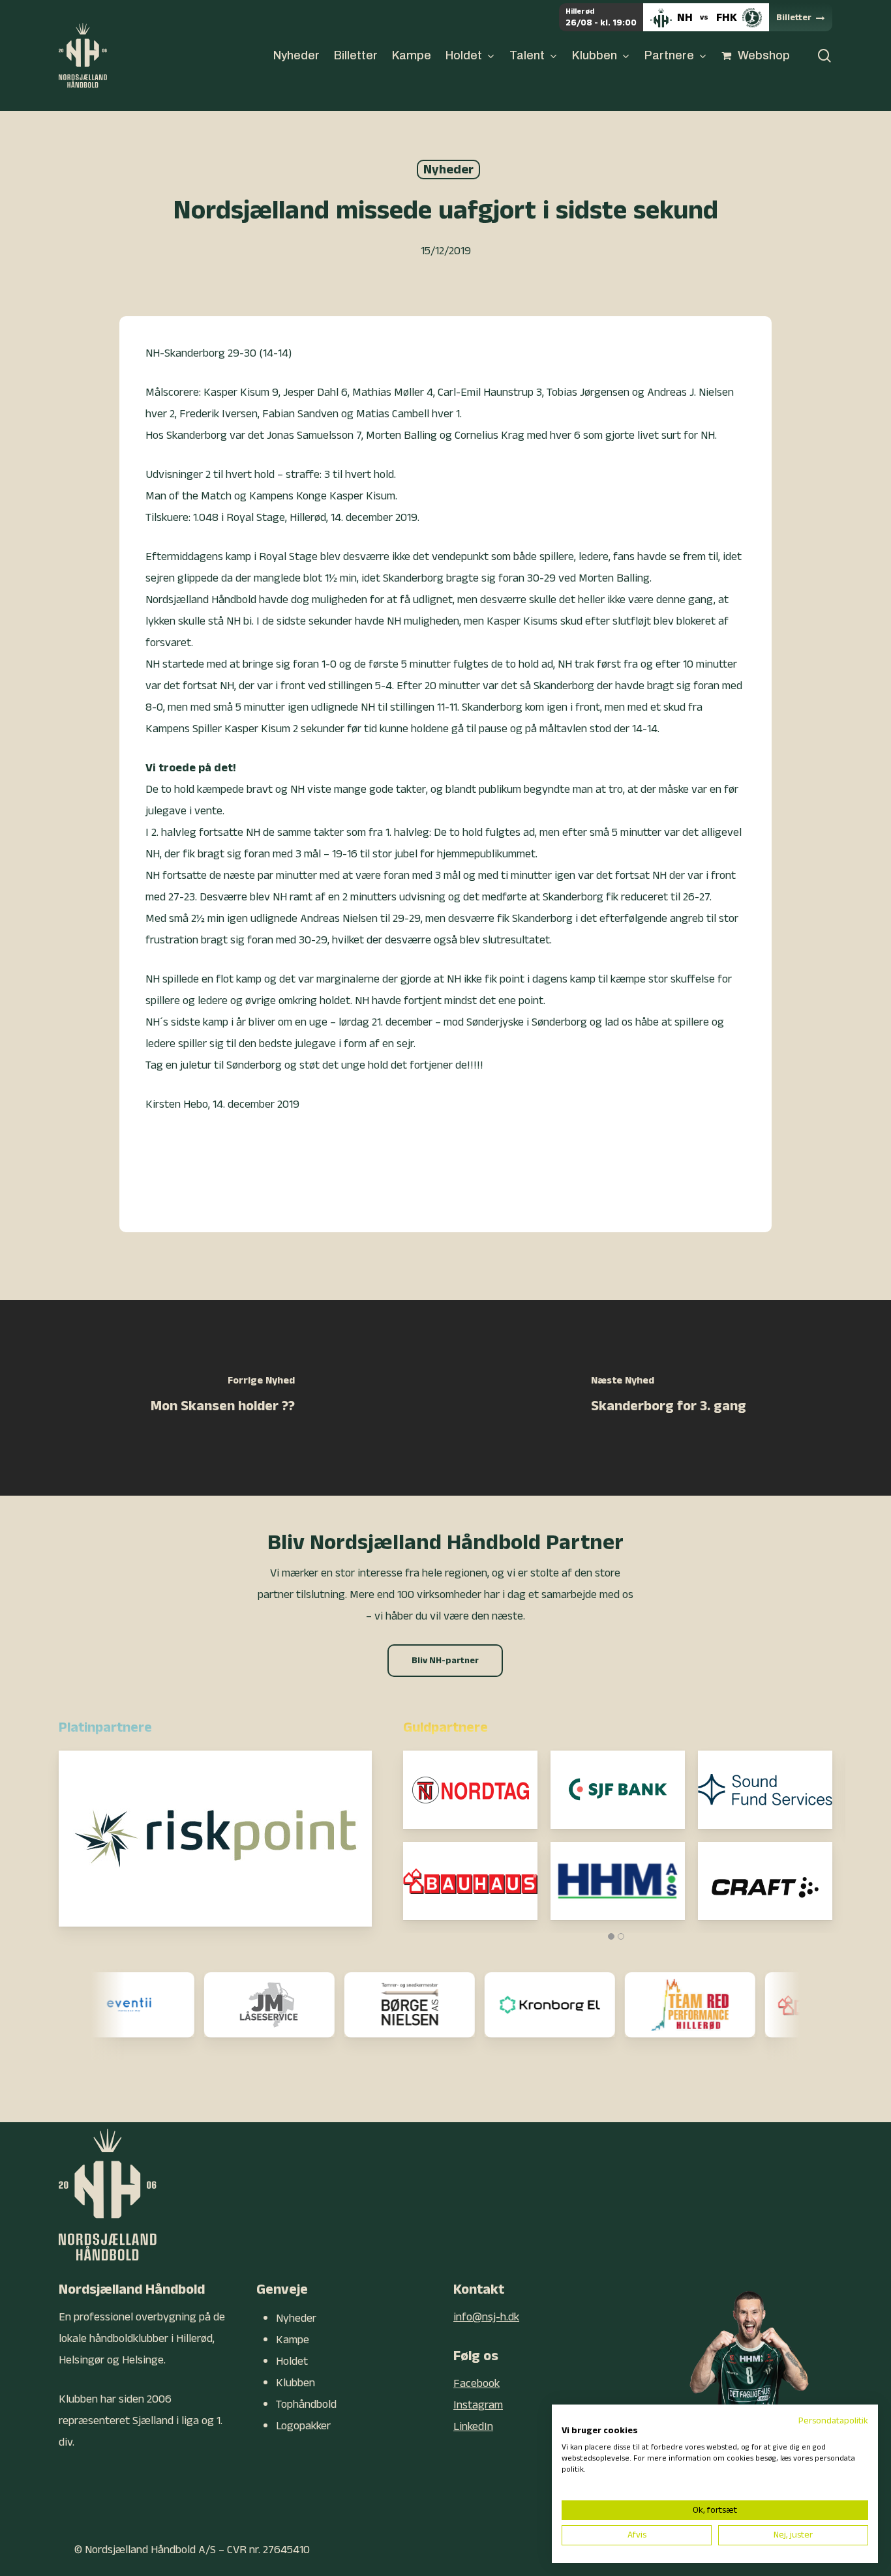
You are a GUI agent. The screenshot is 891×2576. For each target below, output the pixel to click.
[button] (445, 1661)
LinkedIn (473, 2426)
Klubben (295, 2383)
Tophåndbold (306, 2404)
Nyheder (448, 170)
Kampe (293, 2340)
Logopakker (303, 2426)
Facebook (476, 2383)
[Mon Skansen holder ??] (223, 1398)
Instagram (478, 2405)
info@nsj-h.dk (486, 2317)
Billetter (794, 18)
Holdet (292, 2361)
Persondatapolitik (833, 2421)
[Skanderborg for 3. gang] (668, 1398)
